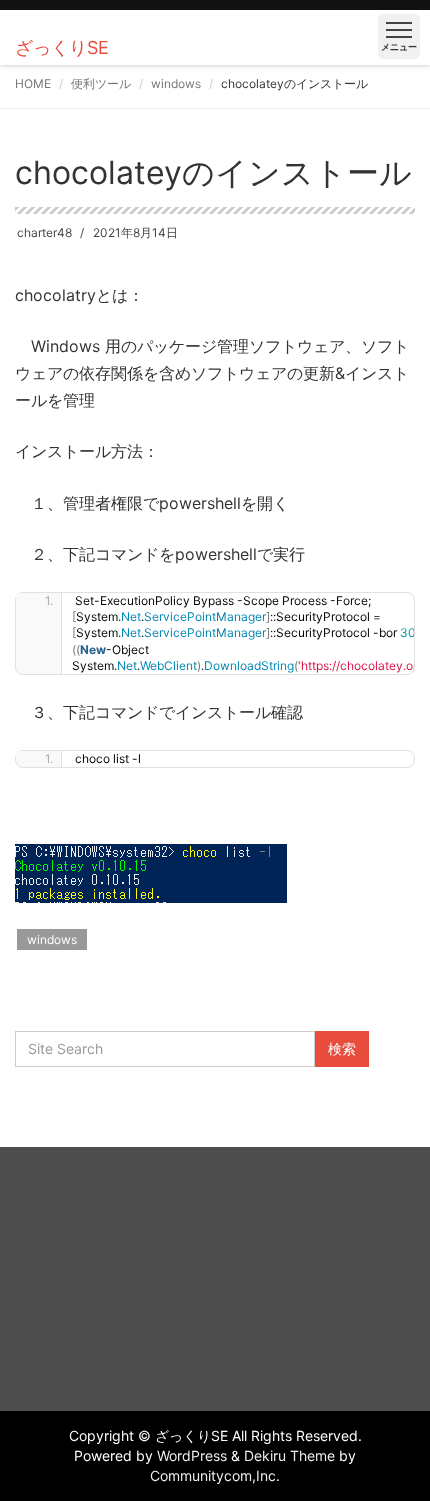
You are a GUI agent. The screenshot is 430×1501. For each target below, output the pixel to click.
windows (176, 83)
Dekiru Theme (289, 1455)
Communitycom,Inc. (215, 1475)
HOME (33, 83)
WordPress (192, 1455)
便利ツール (101, 83)
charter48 (44, 232)
